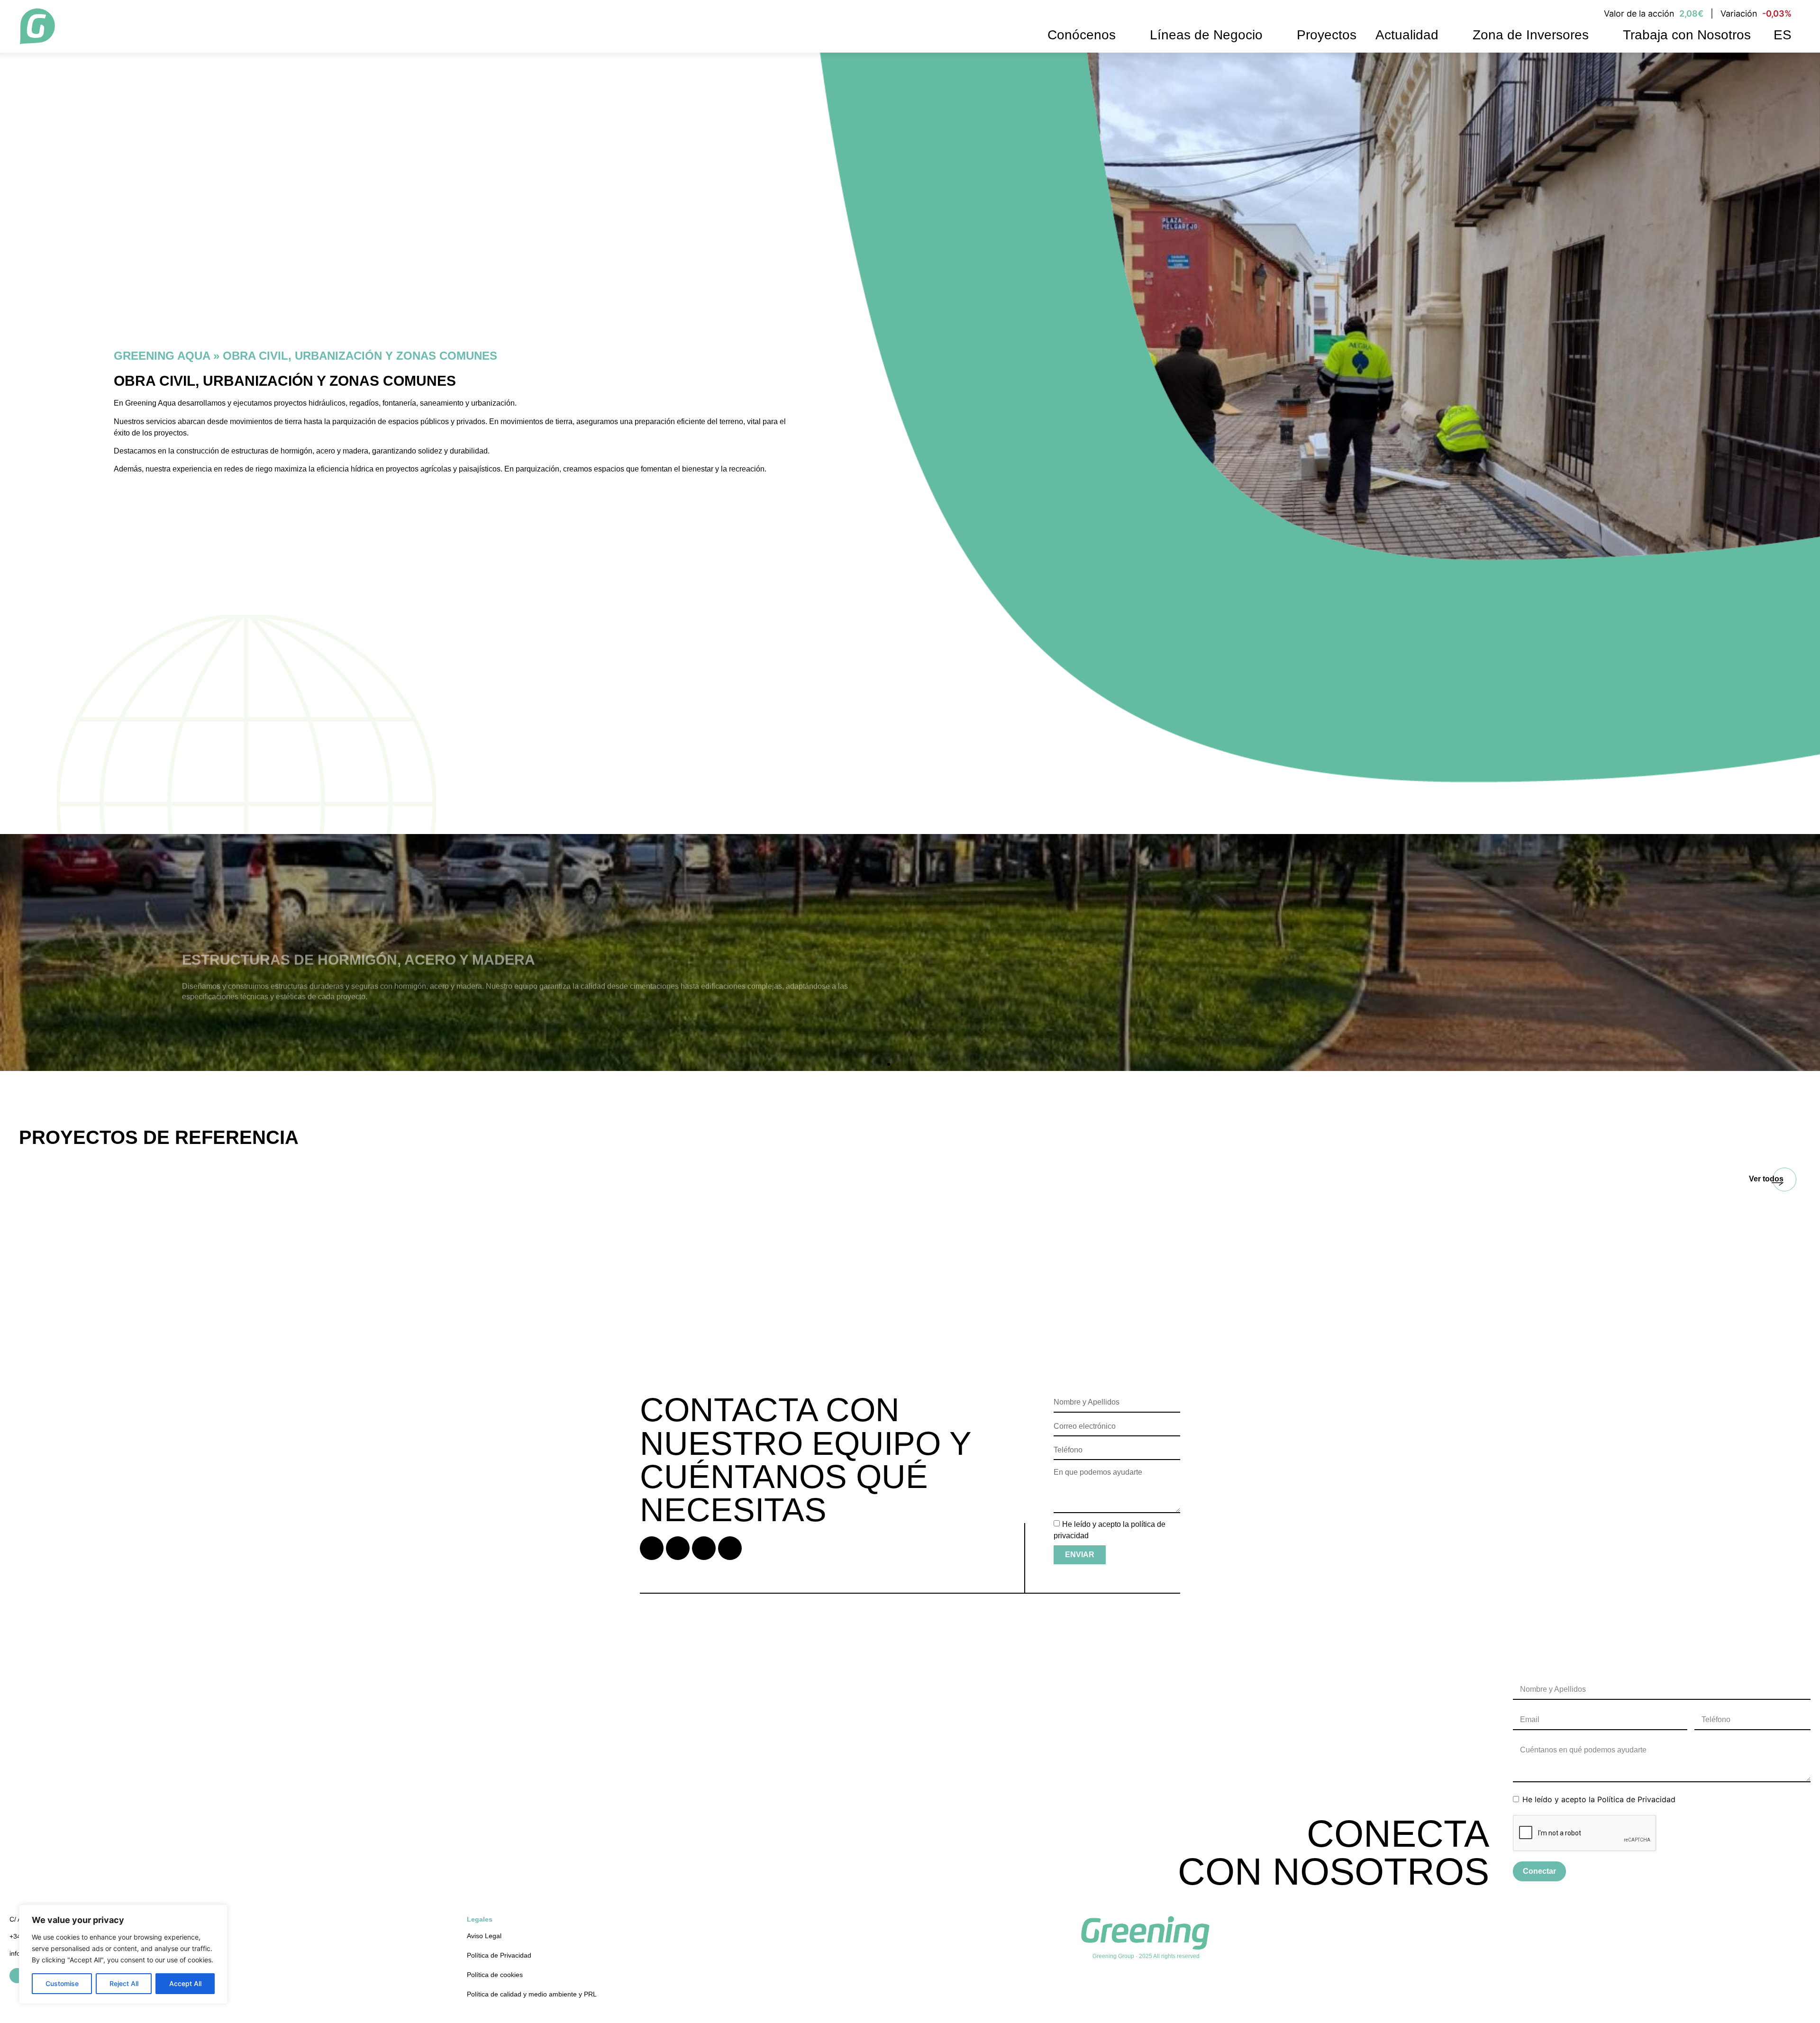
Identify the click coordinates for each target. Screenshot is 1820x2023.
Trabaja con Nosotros (1687, 35)
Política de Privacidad (1636, 1799)
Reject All (124, 1983)
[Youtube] (730, 1548)
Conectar (1539, 1871)
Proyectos (1327, 35)
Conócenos (1082, 35)
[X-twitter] (704, 1548)
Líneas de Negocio (1206, 35)
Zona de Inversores (1531, 35)
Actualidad (1407, 35)
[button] (9, 953)
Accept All (185, 1983)
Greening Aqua (162, 356)
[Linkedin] (678, 1548)
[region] (123, 1954)
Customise (62, 1983)
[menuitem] (1781, 35)
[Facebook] (652, 1548)
